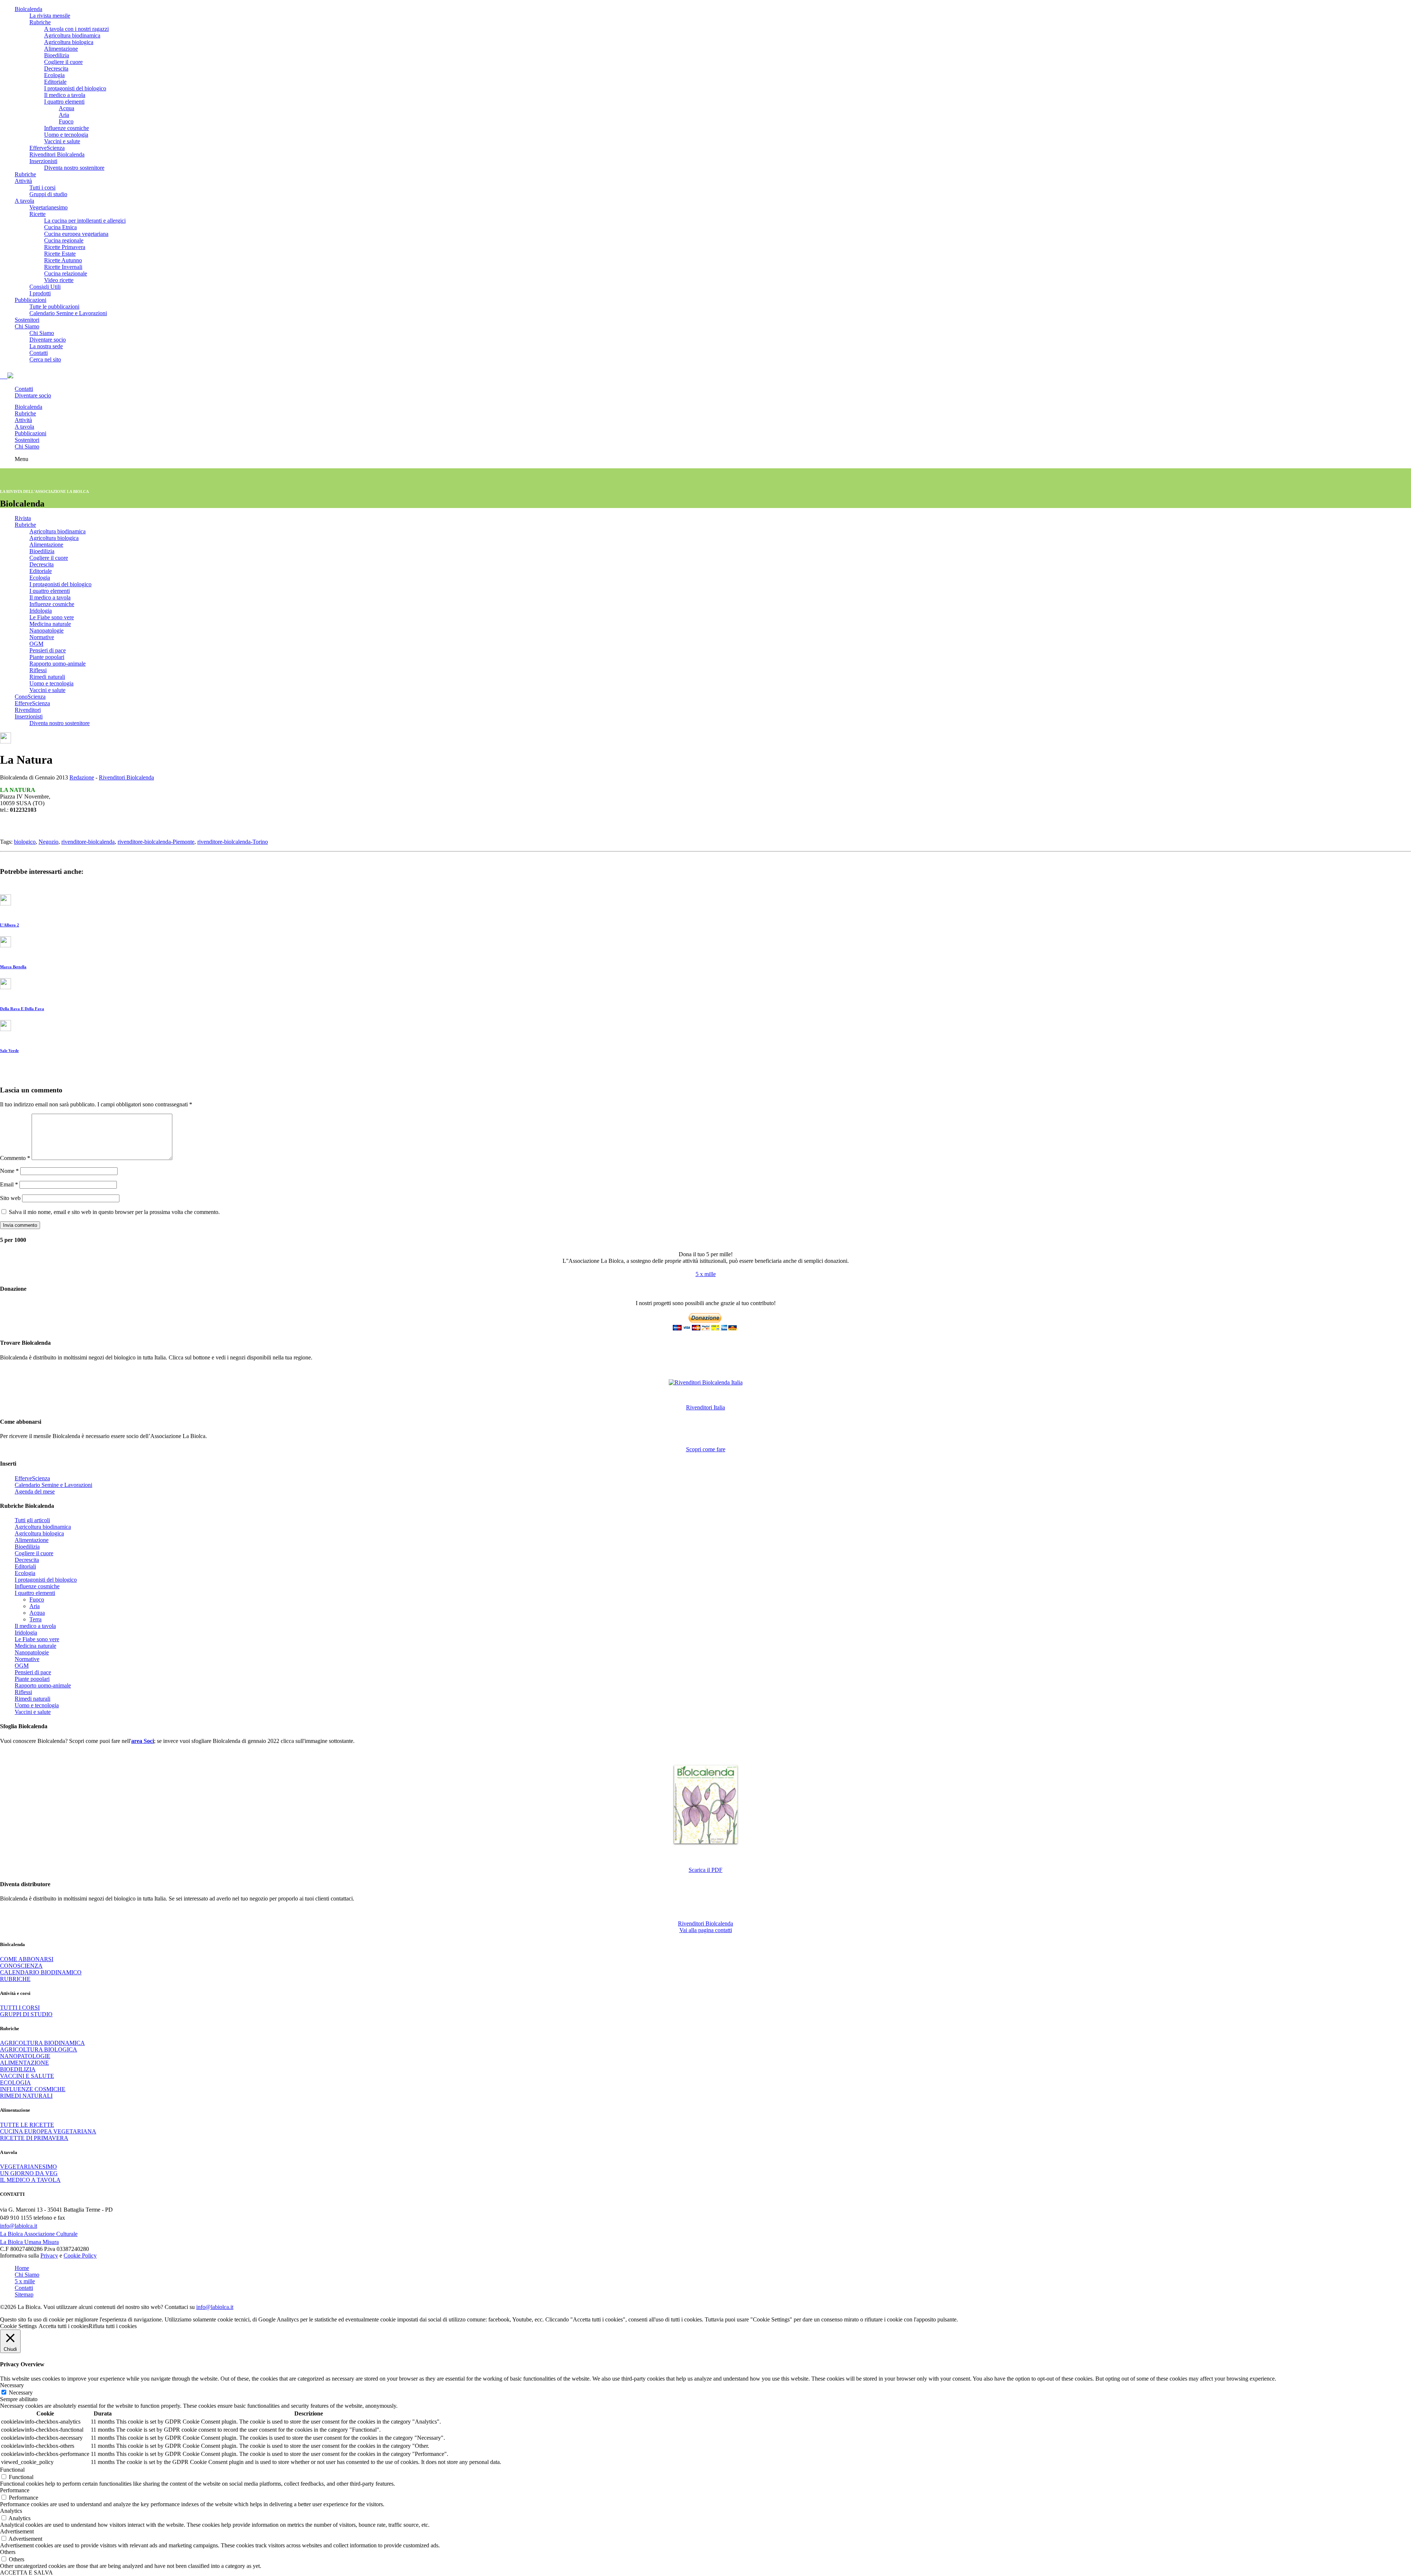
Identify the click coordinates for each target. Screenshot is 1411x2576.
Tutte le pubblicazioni (54, 307)
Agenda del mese (35, 1491)
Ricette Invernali (63, 267)
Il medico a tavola (65, 95)
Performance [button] (15, 2490)
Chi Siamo (27, 326)
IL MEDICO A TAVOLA (30, 2180)
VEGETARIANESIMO (28, 2167)
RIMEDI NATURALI (26, 2096)
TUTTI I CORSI (20, 2008)
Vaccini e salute (62, 141)
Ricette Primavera (65, 247)
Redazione (82, 777)
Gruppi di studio (48, 194)
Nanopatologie (46, 631)
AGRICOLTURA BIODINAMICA (42, 2043)
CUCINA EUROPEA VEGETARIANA (48, 2131)
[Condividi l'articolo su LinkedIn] (1, 828)
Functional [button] (12, 2470)
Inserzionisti (43, 161)
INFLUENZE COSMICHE (33, 2089)
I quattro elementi (64, 102)
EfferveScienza (47, 148)
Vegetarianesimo (49, 207)
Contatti (39, 353)
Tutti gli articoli (32, 1520)
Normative (42, 637)
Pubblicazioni (30, 300)
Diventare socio (48, 340)
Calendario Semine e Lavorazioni (68, 313)
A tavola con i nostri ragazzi (76, 29)
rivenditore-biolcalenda (88, 842)
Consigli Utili (45, 287)
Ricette (37, 214)
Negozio (49, 842)
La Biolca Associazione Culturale (39, 2234)
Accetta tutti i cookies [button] (64, 2326)
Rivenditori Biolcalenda (57, 154)
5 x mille (706, 1274)
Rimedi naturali (47, 677)
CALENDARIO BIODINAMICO (41, 1972)
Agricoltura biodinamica (72, 35)
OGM (36, 644)
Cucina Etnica (60, 227)
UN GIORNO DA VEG (29, 2173)
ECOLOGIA (15, 2083)
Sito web (10, 1198)
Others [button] (8, 2552)
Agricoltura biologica (69, 42)
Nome (9, 1171)
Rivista (23, 518)
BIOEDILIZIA (18, 2069)
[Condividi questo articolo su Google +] (4, 828)
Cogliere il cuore (63, 62)
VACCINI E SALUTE (27, 2076)
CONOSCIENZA (21, 1966)
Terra (35, 1619)
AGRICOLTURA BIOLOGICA (39, 2049)
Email (9, 1184)
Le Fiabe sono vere (52, 617)
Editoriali (25, 1566)
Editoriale (55, 82)
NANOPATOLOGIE (25, 2056)
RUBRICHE (15, 1979)
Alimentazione (61, 49)
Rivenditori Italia (705, 1407)
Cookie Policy (80, 2256)
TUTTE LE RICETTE (27, 2125)
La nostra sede (46, 346)
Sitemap (24, 2294)
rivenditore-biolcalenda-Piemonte (156, 842)
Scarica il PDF (705, 1870)
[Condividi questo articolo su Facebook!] (7, 828)
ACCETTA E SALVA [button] (26, 2573)
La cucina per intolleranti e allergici (85, 221)
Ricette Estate (60, 254)
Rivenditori (28, 710)
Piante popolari (47, 657)
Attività (23, 181)
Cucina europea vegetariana (76, 234)
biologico (25, 842)
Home (22, 2268)
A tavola (24, 201)
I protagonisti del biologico (75, 88)
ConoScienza (30, 697)
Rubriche (40, 22)
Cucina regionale (64, 240)
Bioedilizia (57, 55)
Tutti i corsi (42, 188)
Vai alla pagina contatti (706, 1930)
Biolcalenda (28, 9)
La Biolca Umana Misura (29, 2242)
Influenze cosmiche (67, 128)
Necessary (21, 2393)
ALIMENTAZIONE (24, 2063)
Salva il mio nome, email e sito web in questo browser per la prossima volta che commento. (114, 1212)
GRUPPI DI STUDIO (26, 2014)
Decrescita (56, 69)
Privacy (49, 2256)
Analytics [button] (11, 2511)
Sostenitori (27, 320)
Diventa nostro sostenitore (74, 168)
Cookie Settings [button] (18, 2326)
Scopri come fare (706, 1449)
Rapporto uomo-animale (58, 664)
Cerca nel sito (45, 359)
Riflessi (38, 670)
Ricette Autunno (63, 260)
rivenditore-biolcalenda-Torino (233, 842)
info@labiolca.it (19, 2226)
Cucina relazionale (66, 273)
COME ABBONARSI (27, 1959)
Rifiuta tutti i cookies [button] (113, 2326)
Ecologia (54, 75)
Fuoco (66, 121)
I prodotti (40, 293)
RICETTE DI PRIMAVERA (34, 2138)
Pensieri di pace (48, 650)
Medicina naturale (50, 624)
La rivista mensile (50, 16)
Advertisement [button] (17, 2531)
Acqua (67, 108)
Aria (64, 115)
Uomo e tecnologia (66, 135)
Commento (15, 1158)
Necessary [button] (12, 2385)
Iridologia (41, 611)
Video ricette (59, 280)
